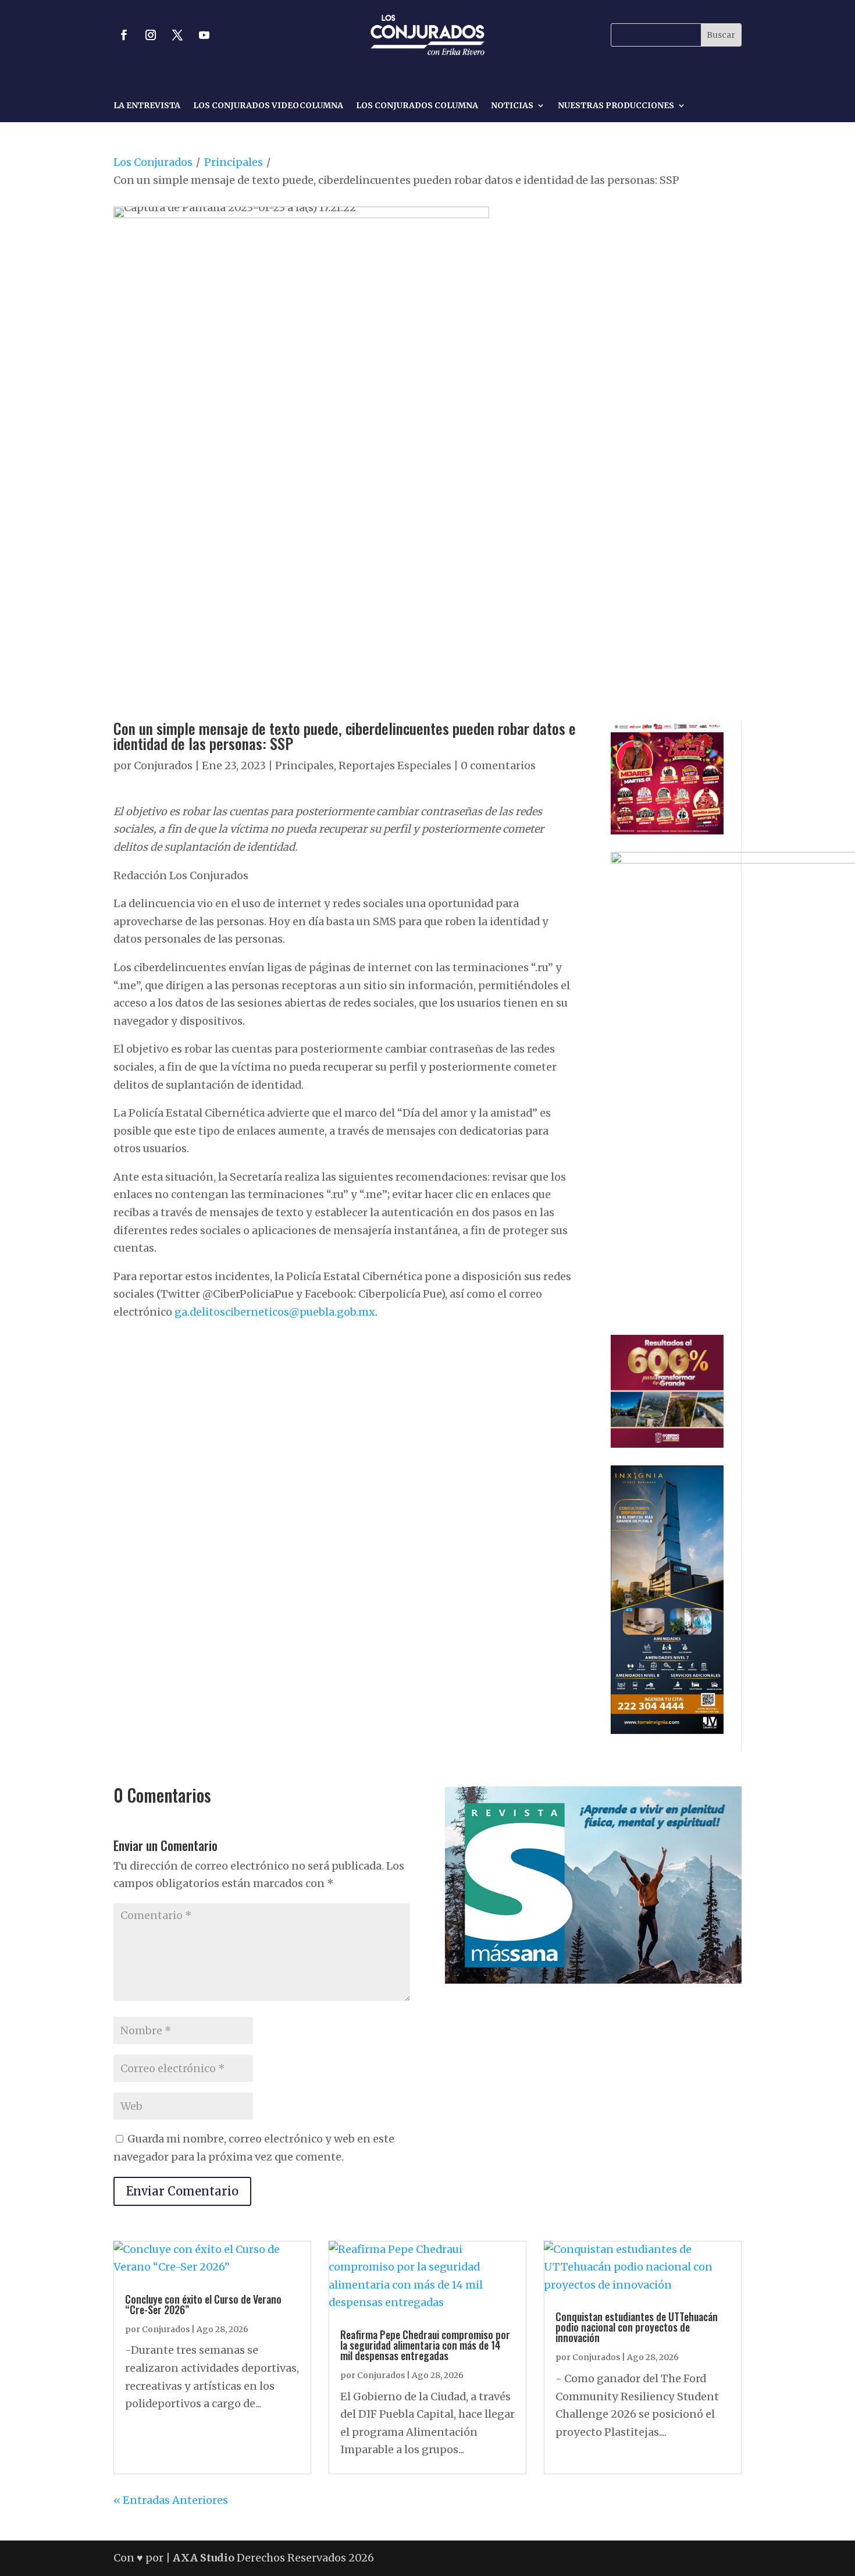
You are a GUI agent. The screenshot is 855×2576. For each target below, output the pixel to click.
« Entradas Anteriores (171, 2500)
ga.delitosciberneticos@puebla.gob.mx (275, 1312)
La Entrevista (147, 106)
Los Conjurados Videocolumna (268, 106)
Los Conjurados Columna (417, 106)
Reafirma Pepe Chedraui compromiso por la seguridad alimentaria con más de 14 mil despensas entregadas (425, 2345)
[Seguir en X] (177, 35)
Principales (234, 162)
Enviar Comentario (182, 2191)
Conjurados (163, 765)
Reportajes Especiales (395, 765)
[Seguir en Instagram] (151, 35)
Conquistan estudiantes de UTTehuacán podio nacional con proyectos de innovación (637, 2327)
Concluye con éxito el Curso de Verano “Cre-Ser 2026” (203, 2304)
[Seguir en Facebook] (124, 35)
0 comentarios (498, 765)
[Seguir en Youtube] (204, 35)
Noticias (512, 106)
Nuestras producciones (616, 106)
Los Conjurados (153, 162)
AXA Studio (205, 2558)
